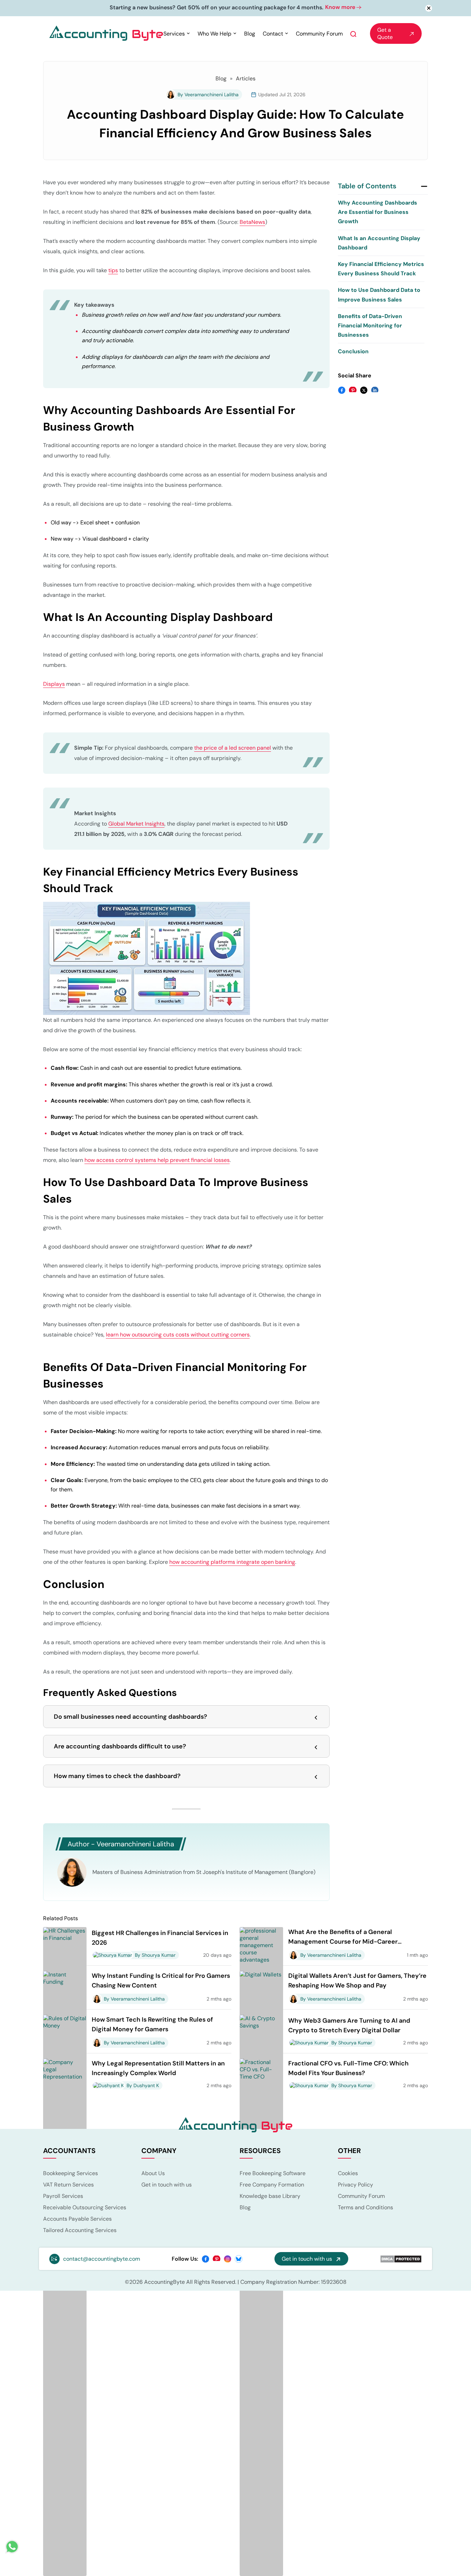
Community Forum (319, 34)
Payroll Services (63, 2197)
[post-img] (65, 2318)
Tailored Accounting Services (80, 2231)
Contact (273, 34)
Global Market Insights (136, 825)
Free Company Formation (272, 2186)
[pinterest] (217, 2259)
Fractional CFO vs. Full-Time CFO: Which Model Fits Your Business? (348, 2069)
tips (113, 271)
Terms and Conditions (365, 2208)
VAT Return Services (68, 2186)
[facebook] (206, 2259)
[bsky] (239, 2259)
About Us (153, 2174)
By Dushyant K (143, 2086)
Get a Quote (385, 34)
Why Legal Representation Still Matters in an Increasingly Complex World (158, 2069)
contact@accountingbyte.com (102, 2260)
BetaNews (252, 223)
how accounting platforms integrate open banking (232, 1563)
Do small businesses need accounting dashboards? (131, 1718)
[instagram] (228, 2259)
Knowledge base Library (270, 2197)
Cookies (348, 2174)
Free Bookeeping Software (273, 2174)
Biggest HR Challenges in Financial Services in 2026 (160, 1939)
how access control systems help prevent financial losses (157, 1161)
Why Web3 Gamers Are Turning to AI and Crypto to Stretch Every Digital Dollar (349, 2026)
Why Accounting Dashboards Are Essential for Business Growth (378, 213)
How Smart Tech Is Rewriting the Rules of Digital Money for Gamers (152, 2025)
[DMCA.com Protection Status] (401, 2260)
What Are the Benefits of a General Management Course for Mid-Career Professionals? (343, 1938)
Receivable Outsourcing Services (85, 2208)
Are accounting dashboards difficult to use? (120, 1747)
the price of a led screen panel (233, 749)
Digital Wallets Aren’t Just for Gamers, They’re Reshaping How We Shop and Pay (357, 1982)
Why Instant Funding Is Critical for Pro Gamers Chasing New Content (161, 1982)
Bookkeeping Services (71, 2174)
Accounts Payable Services (77, 2220)
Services (174, 34)
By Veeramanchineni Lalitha (208, 95)
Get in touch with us (167, 2186)
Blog (250, 34)
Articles (246, 79)
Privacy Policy (355, 2186)
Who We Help (214, 34)
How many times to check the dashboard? (117, 1777)
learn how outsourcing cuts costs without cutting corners (178, 1336)
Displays (54, 685)
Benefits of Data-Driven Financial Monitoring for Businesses (370, 326)
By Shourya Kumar (155, 1956)
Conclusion (353, 352)
